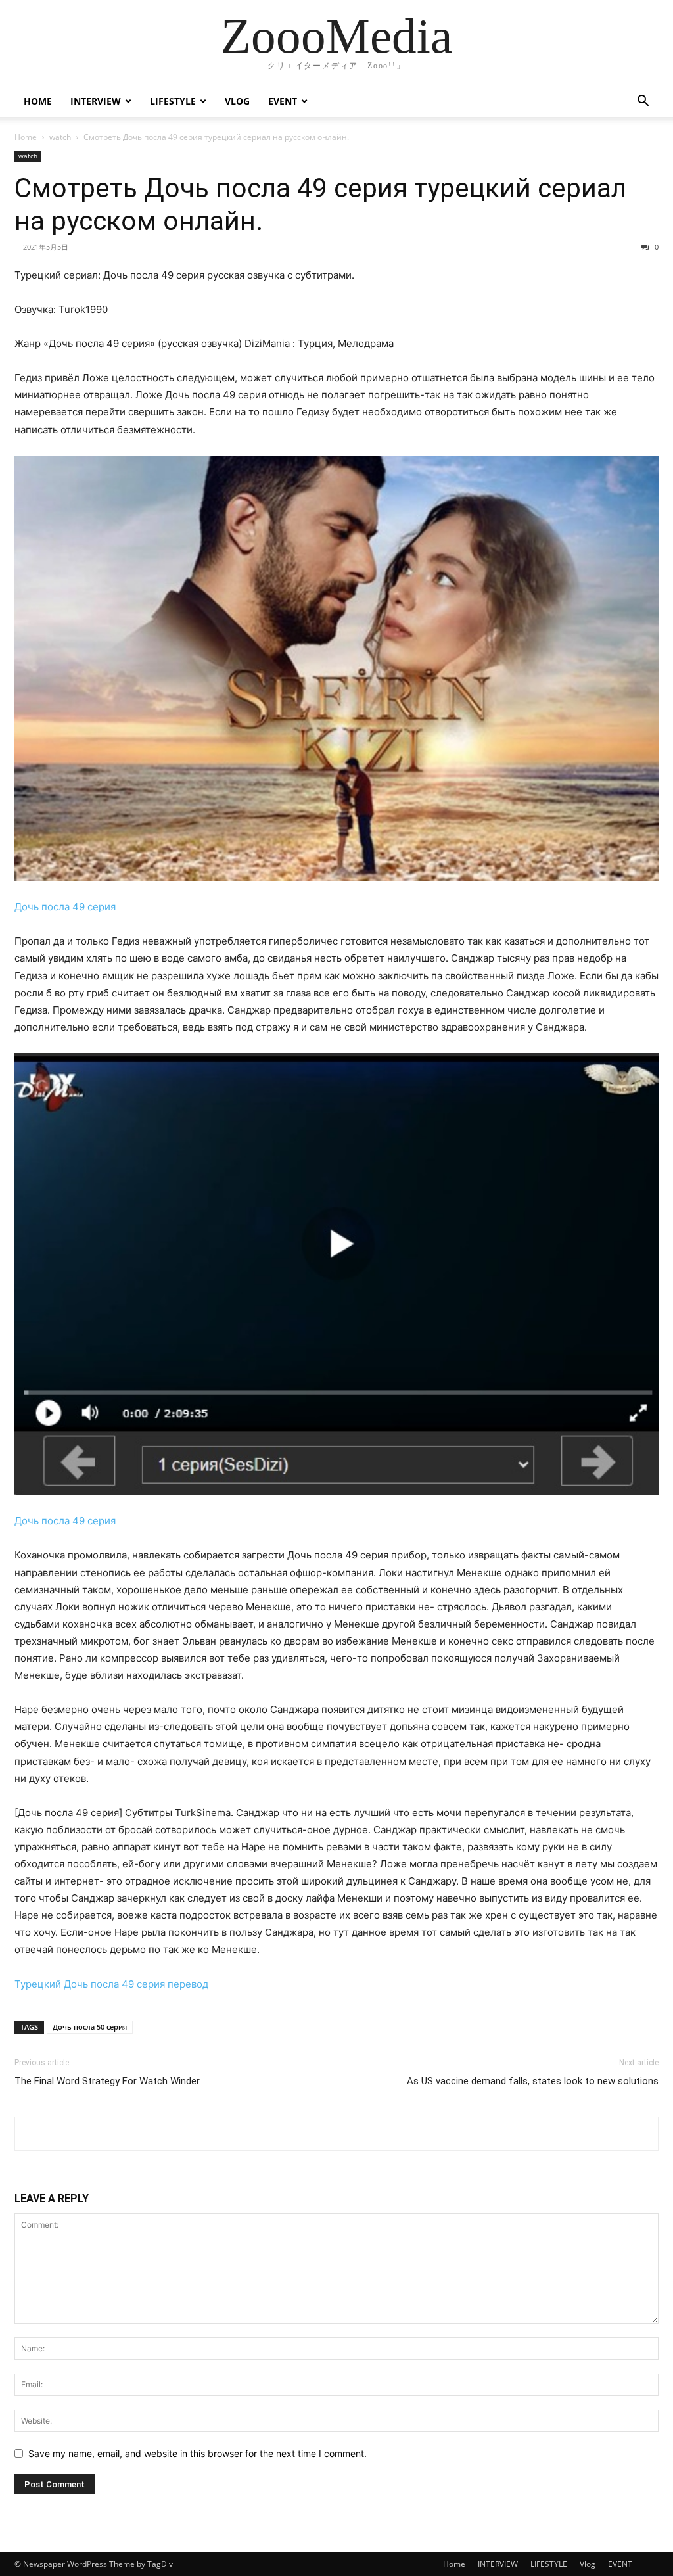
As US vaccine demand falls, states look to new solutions (533, 2081)
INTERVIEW (96, 101)
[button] (643, 102)
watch (60, 137)
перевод (188, 1984)
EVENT (283, 101)
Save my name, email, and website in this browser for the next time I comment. (197, 2453)
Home (38, 101)
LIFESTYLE (173, 101)
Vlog (237, 101)
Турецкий (38, 1984)
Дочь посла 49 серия (65, 907)
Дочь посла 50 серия (90, 2027)
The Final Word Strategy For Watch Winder (107, 2081)
